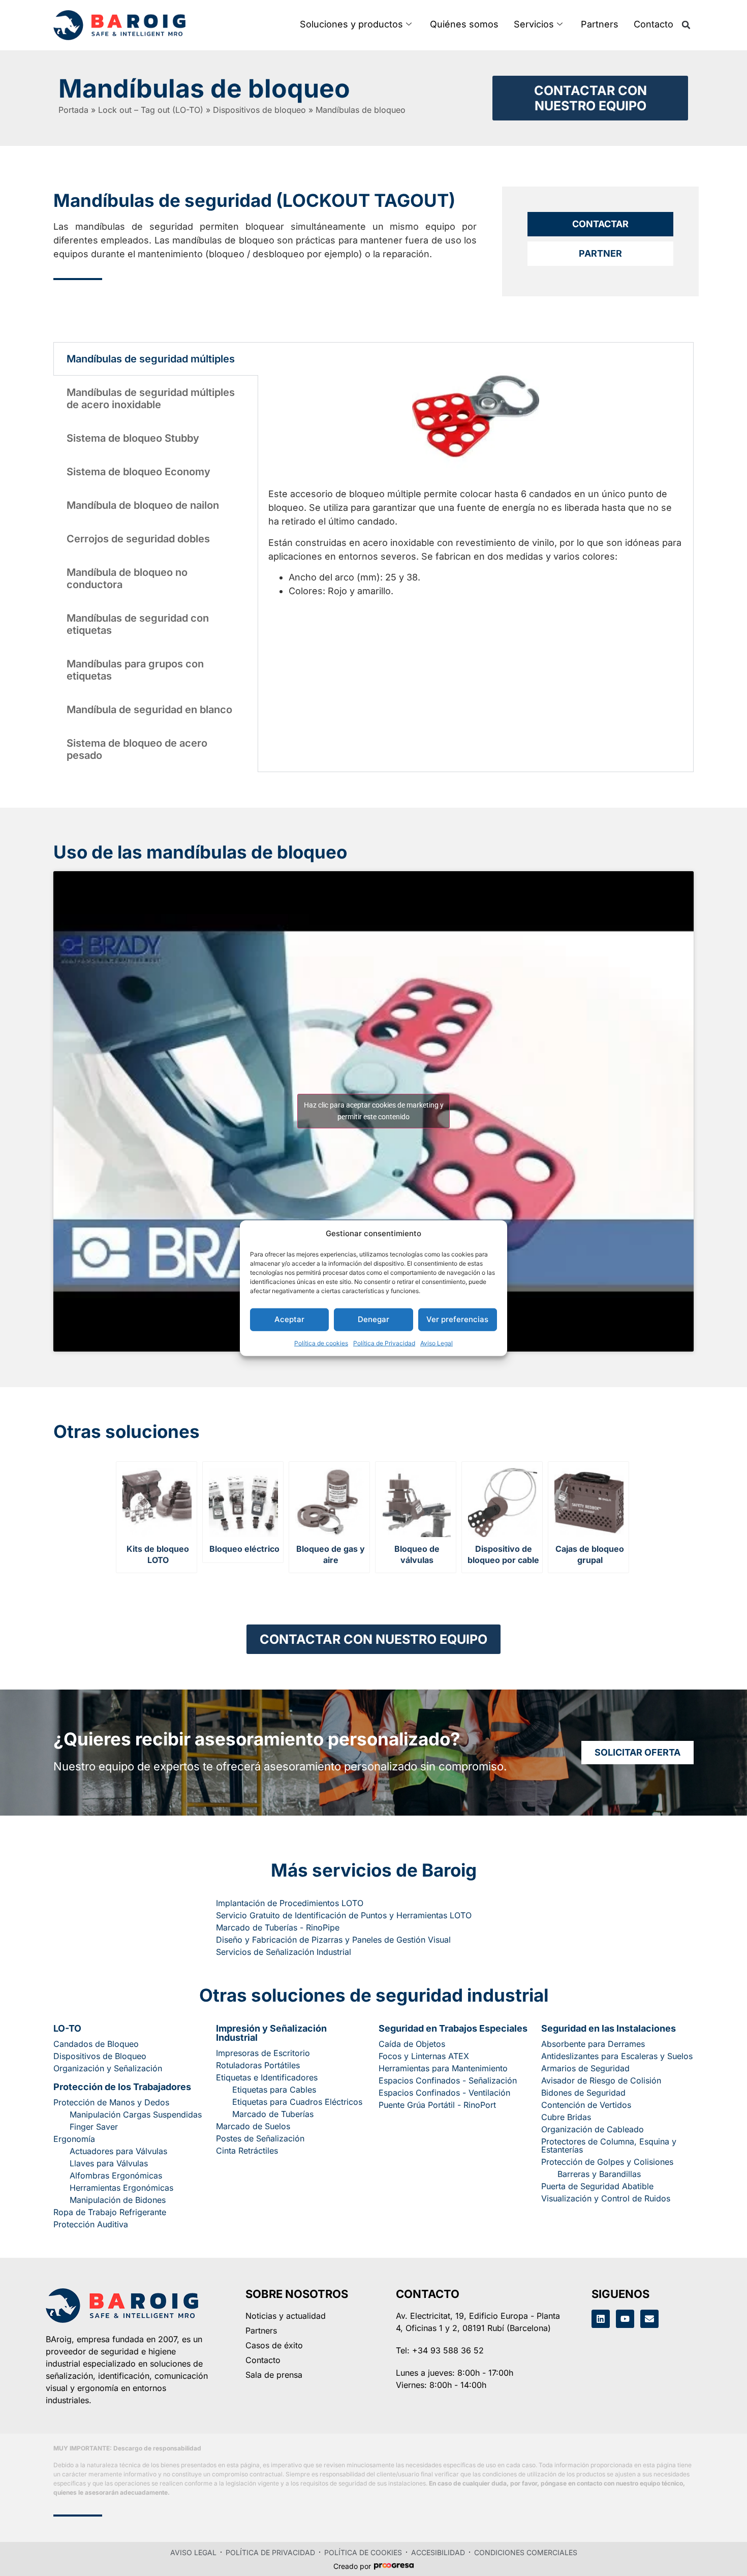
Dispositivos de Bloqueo (100, 2056)
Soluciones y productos (351, 24)
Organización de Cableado (593, 2129)
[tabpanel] (476, 475)
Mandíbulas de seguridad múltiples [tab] (151, 359)
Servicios (534, 24)
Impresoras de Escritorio (263, 2053)
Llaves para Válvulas (109, 2163)
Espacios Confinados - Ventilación (444, 2093)
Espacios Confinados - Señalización (448, 2080)
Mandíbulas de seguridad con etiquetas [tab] (138, 624)
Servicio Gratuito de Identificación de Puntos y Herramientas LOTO (344, 1915)
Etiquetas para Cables (274, 2090)
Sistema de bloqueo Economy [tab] (138, 472)
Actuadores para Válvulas (118, 2151)
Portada (73, 110)
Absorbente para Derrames (593, 2044)
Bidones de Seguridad (583, 2093)
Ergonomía (74, 2139)
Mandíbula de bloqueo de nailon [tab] (143, 505)
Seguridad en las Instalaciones (609, 2028)
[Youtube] (625, 2319)
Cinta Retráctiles (247, 2151)
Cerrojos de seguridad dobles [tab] (138, 539)
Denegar (373, 1319)
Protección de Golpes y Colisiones (607, 2162)
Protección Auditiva (91, 2224)
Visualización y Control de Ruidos (606, 2198)
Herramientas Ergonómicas (121, 2188)
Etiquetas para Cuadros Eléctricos (297, 2102)
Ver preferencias (457, 1319)
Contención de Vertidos (586, 2105)
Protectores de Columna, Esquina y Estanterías (609, 2145)
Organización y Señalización (108, 2068)
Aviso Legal (437, 1343)
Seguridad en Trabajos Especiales (453, 2028)
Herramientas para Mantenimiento (443, 2068)
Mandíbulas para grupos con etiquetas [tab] (135, 670)
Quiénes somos (464, 24)
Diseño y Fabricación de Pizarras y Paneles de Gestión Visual (333, 1940)
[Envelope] (649, 2319)
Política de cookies (321, 1343)
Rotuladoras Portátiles (258, 2065)
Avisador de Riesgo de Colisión (601, 2080)
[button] (686, 25)
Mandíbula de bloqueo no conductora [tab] (127, 578)
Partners (600, 24)
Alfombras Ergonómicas (116, 2175)
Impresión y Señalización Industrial (271, 2033)
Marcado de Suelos (253, 2126)
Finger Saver (94, 2127)
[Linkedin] (601, 2319)
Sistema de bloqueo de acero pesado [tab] (137, 749)
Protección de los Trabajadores (122, 2087)
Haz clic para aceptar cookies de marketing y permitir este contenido (374, 1111)
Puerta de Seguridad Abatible (597, 2186)
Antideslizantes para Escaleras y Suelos (617, 2056)
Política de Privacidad (384, 1343)
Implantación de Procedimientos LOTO (290, 1903)
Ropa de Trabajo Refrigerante (110, 2212)
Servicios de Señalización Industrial (284, 1952)
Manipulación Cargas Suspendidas (136, 2114)
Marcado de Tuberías (273, 2114)
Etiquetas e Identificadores (267, 2077)
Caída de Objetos (412, 2044)
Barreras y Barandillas (599, 2174)
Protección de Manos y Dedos (111, 2102)
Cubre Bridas (566, 2117)
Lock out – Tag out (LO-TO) (151, 110)
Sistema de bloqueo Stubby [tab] (133, 438)
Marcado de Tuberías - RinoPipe (278, 1927)
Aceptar (289, 1319)
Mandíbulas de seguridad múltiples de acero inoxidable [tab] (151, 398)
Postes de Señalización (260, 2138)
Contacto (653, 24)
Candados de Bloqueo (96, 2044)
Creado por (352, 2566)
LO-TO (67, 2028)
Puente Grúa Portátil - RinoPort (437, 2105)
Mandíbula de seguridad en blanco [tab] (149, 710)
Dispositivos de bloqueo (259, 110)
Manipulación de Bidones (118, 2200)
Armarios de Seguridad (585, 2068)
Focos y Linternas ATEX (424, 2056)
